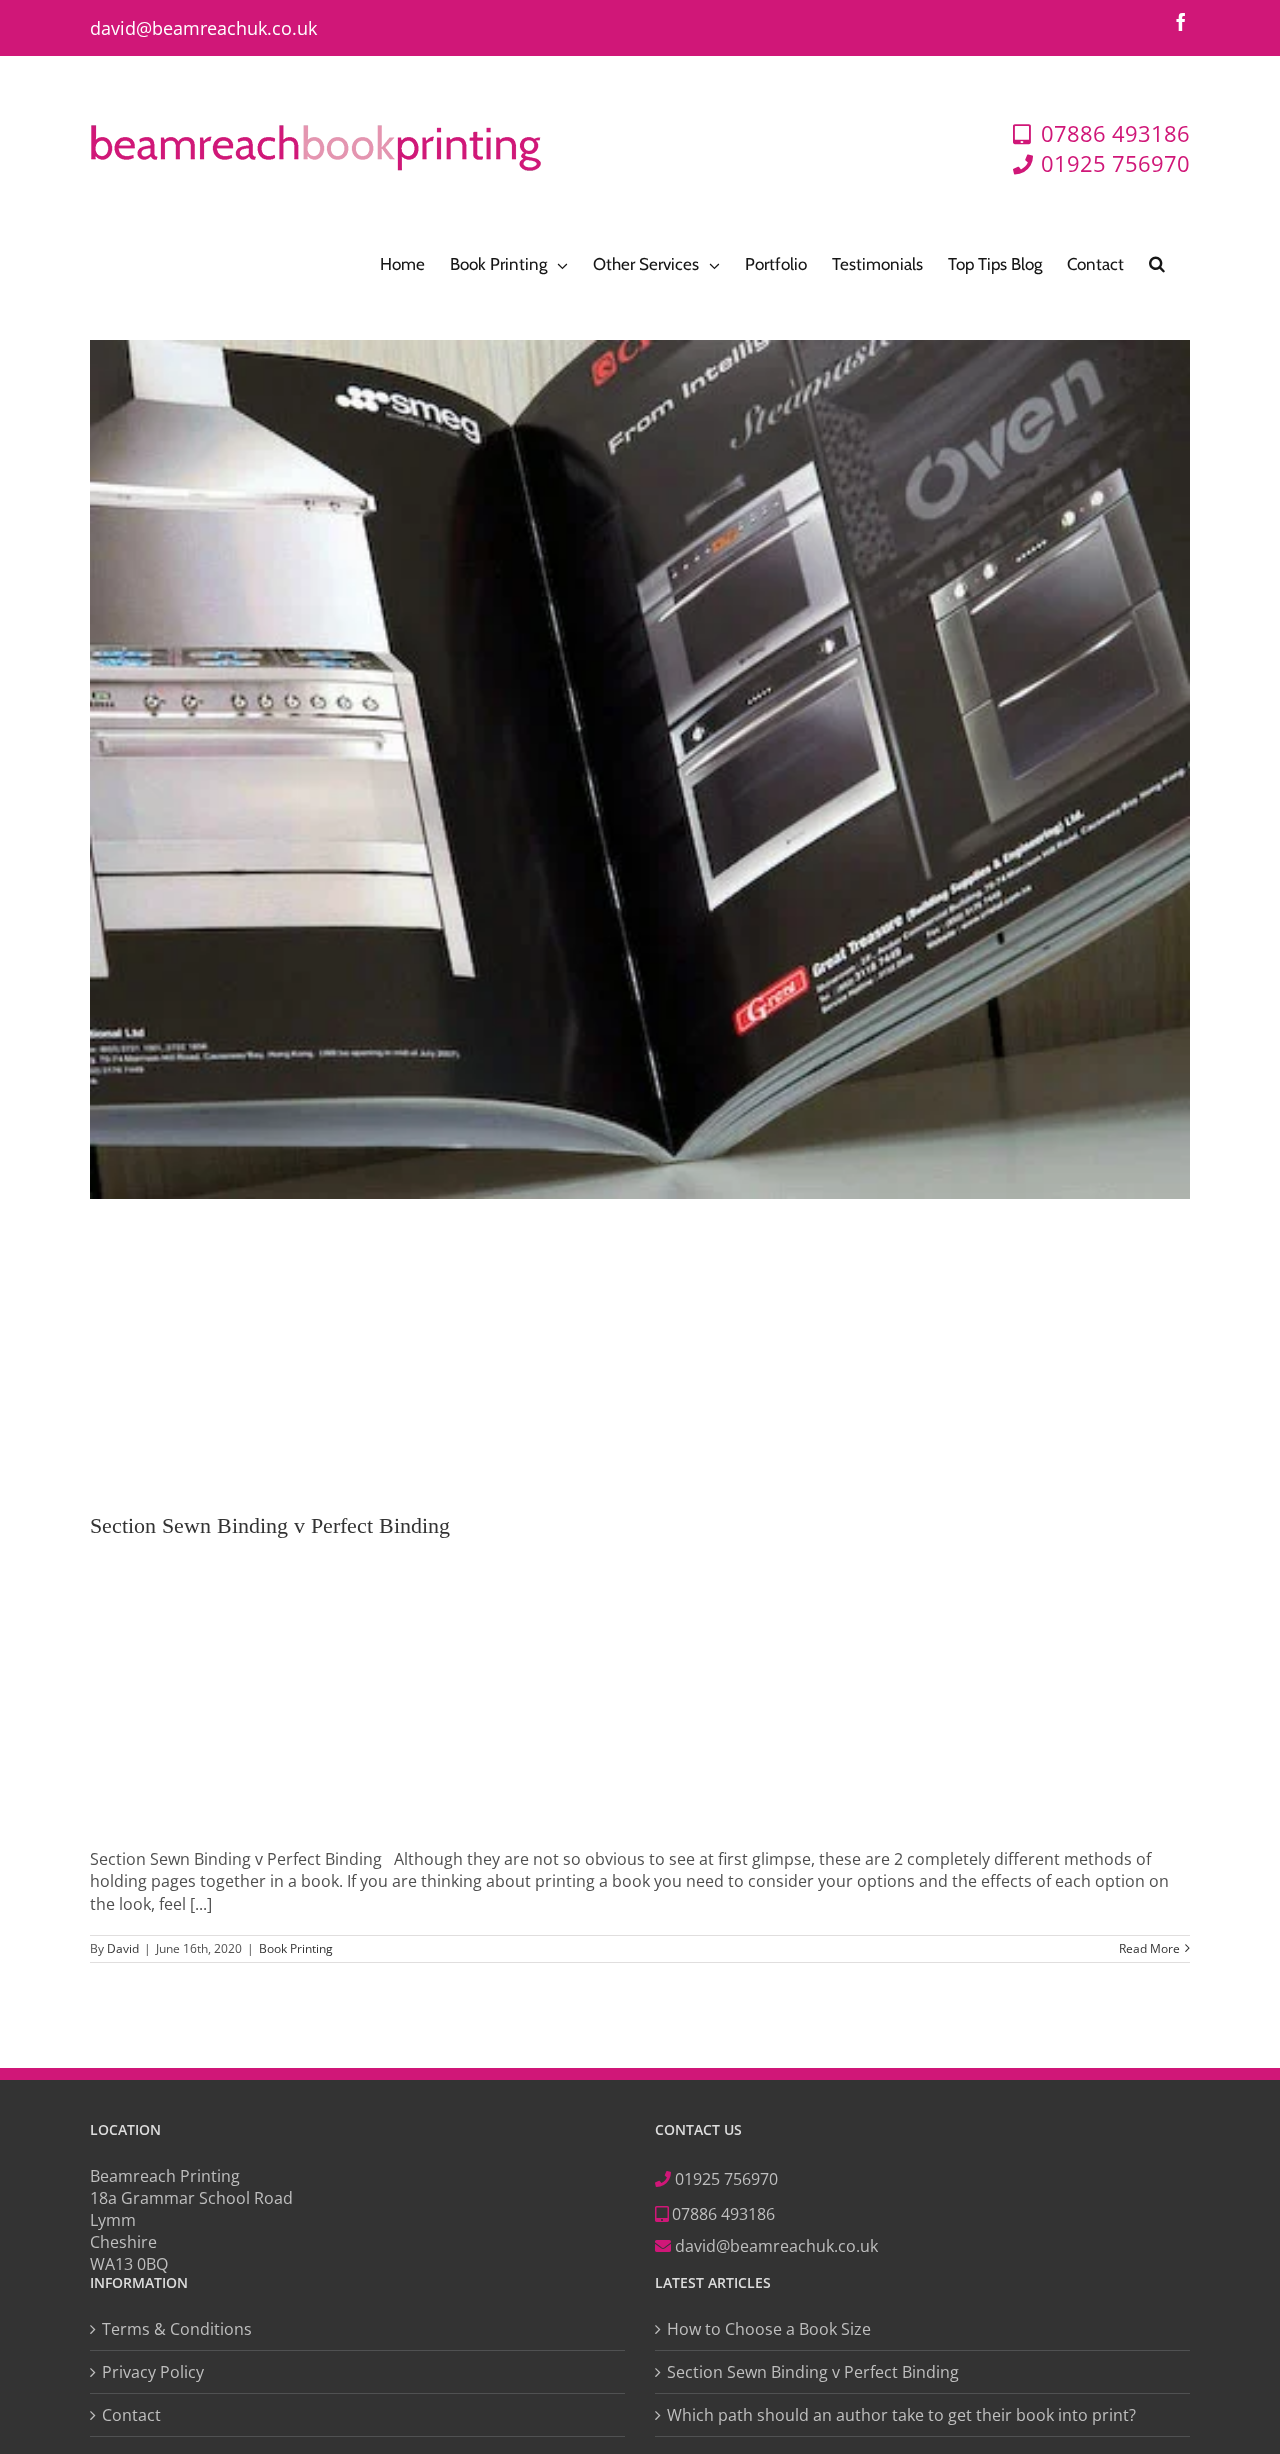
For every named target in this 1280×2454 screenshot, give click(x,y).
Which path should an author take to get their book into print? (901, 2415)
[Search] (1157, 262)
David (123, 1948)
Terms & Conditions (177, 2329)
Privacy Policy (153, 2372)
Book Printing (296, 1948)
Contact (131, 2415)
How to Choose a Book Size (769, 2329)
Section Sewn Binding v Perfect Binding (270, 1525)
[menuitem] (402, 262)
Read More (1149, 1949)
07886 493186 (721, 2214)
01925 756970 (726, 2179)
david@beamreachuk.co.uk (203, 28)
